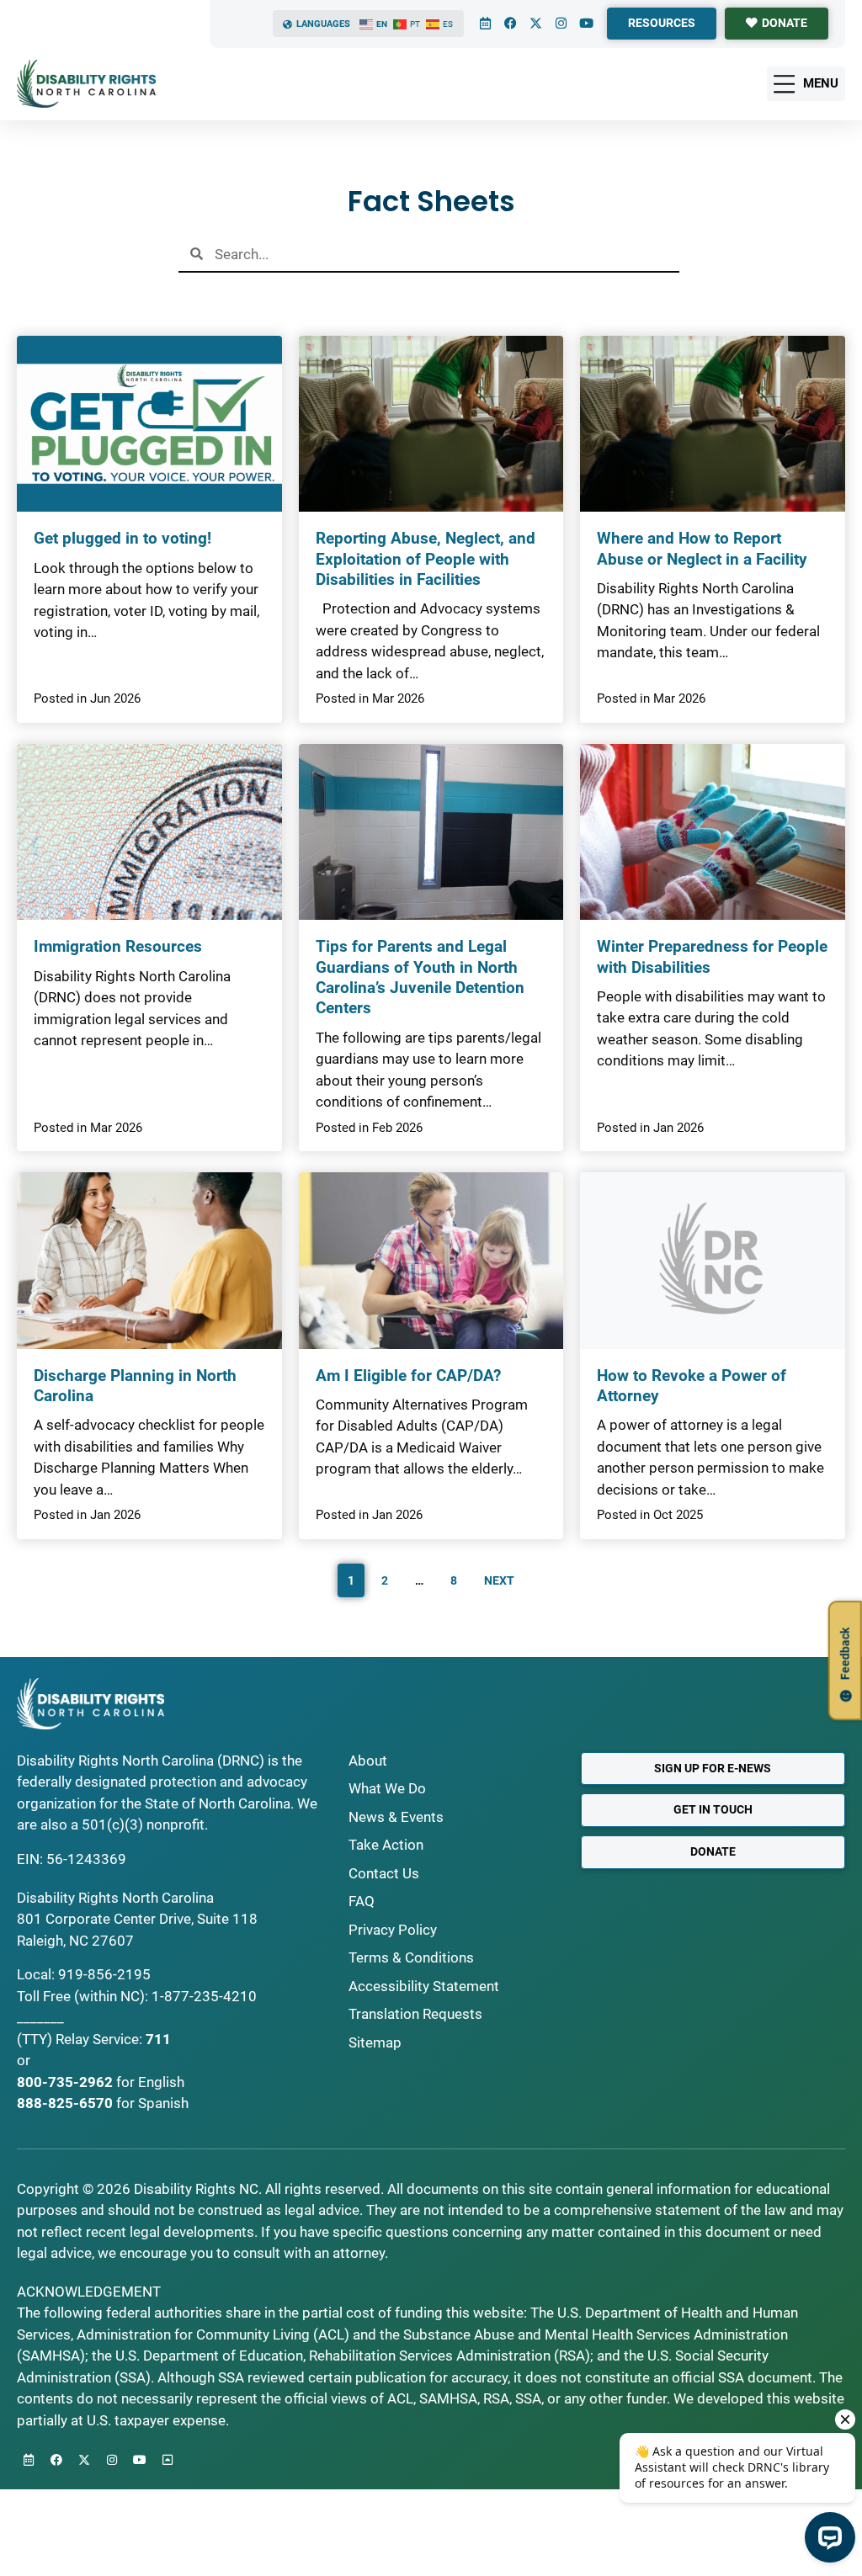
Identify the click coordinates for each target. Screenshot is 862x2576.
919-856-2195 (104, 1974)
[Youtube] (586, 24)
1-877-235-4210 (204, 1996)
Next (499, 1580)
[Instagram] (561, 24)
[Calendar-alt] (485, 24)
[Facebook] (510, 24)
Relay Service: (99, 2039)
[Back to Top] (168, 2460)
